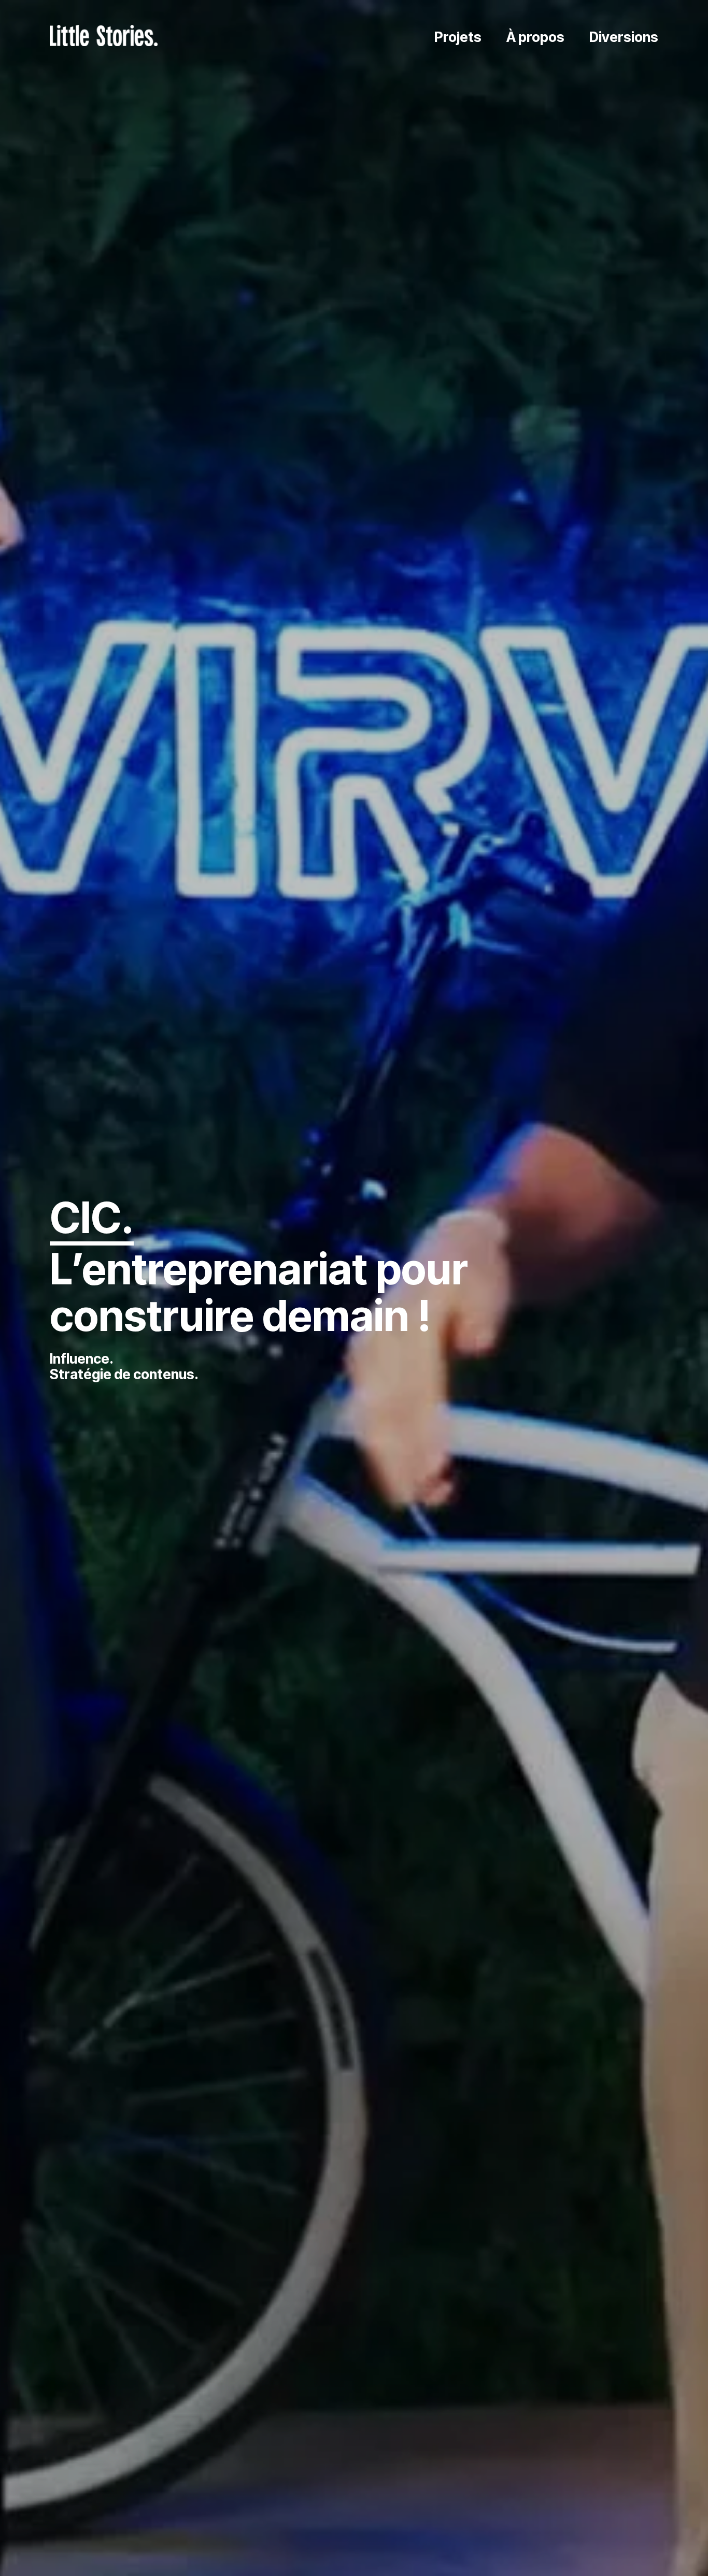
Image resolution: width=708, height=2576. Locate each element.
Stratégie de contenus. (124, 1374)
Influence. (82, 1359)
